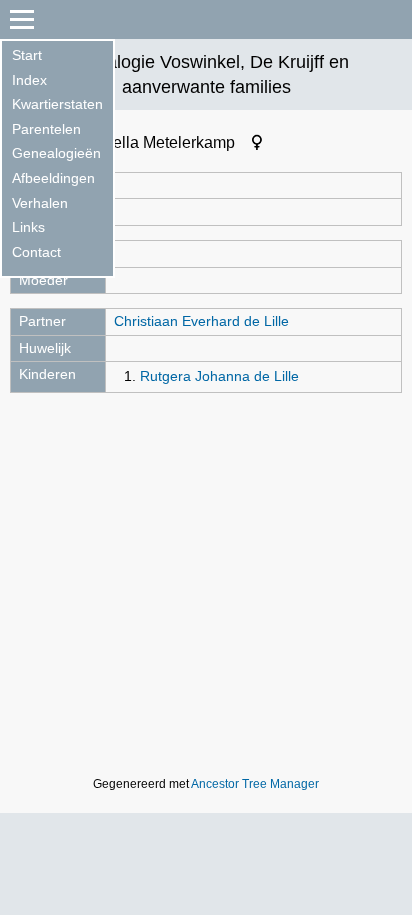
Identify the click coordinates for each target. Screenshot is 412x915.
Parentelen (46, 129)
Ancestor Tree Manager (255, 784)
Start (27, 55)
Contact (36, 252)
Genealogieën (56, 153)
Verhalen (40, 203)
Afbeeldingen (53, 178)
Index (29, 80)
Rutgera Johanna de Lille (219, 376)
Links (28, 227)
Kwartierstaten (57, 104)
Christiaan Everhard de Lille (201, 321)
